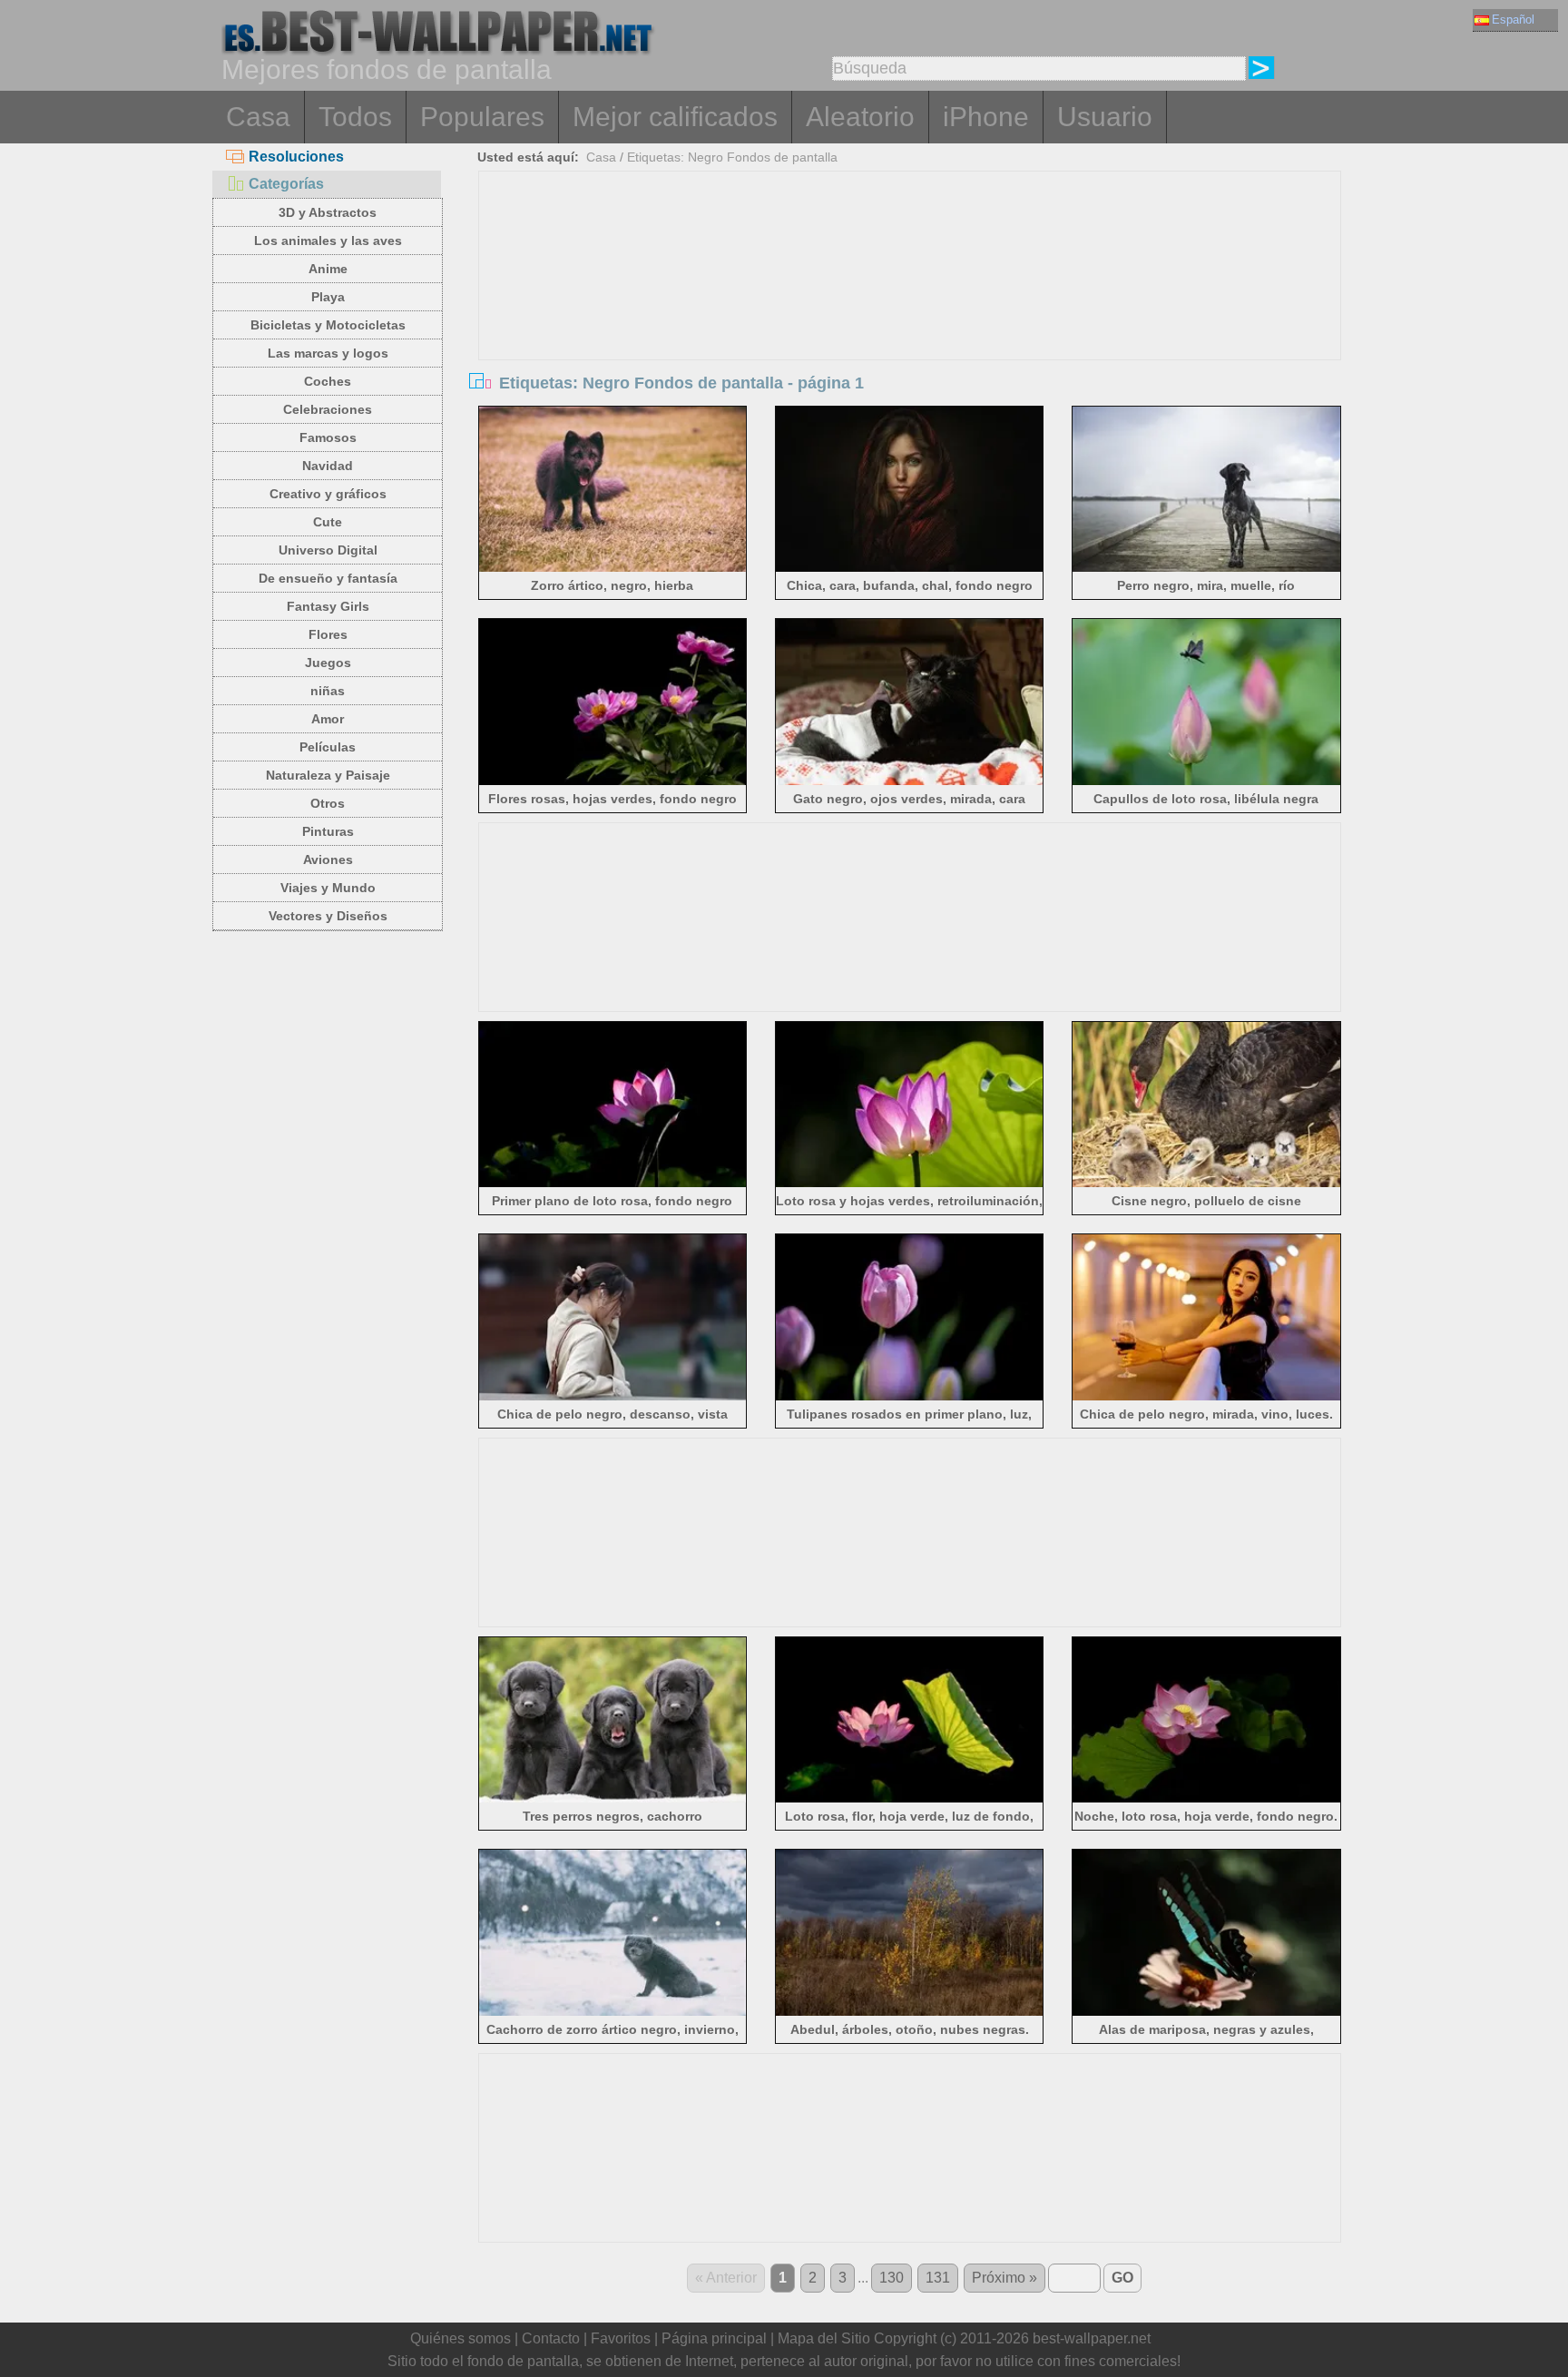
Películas (328, 747)
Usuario (1105, 117)
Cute (328, 522)
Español (1513, 20)
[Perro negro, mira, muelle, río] (1206, 569)
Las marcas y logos (328, 353)
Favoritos (621, 2338)
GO (1122, 2278)
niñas (328, 691)
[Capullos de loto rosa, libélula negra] (1206, 782)
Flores (328, 634)
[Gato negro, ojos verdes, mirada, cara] (910, 782)
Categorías (286, 184)
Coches (328, 381)
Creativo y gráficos (328, 494)
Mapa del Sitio (824, 2338)
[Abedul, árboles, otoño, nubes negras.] (910, 2013)
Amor (328, 719)
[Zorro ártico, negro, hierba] (613, 569)
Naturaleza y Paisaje (328, 775)
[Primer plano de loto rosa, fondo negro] (613, 1184)
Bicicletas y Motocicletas (328, 325)
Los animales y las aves (328, 241)
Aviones (328, 859)
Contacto (551, 2338)
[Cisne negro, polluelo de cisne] (1206, 1184)
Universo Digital (328, 550)
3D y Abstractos (328, 212)
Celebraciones (328, 409)
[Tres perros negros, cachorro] (613, 1799)
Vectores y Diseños (328, 916)
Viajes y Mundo (328, 888)
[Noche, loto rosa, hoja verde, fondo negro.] (1206, 1799)
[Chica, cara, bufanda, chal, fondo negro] (910, 569)
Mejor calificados (675, 117)
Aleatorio (860, 117)
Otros (328, 803)
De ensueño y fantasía (328, 578)
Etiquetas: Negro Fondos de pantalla (732, 157)
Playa (328, 297)
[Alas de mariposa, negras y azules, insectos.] (1206, 2013)
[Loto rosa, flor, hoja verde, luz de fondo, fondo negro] (910, 1799)
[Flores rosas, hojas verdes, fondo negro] (613, 782)
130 (892, 2278)
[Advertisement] (910, 308)
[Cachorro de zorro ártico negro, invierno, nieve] (613, 2013)
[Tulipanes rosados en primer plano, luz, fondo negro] (910, 1397)
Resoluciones (296, 157)
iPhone (986, 117)
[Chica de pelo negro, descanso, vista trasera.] (613, 1397)
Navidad (328, 466)
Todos (355, 117)
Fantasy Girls (328, 606)
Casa (258, 117)
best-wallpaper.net (1092, 2338)
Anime (328, 269)
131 (938, 2278)
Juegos (328, 663)
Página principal (714, 2338)
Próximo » (1004, 2278)
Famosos (328, 437)
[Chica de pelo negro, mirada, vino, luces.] (1206, 1397)
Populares (482, 117)
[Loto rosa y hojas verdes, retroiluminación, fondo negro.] (910, 1184)
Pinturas (328, 831)
